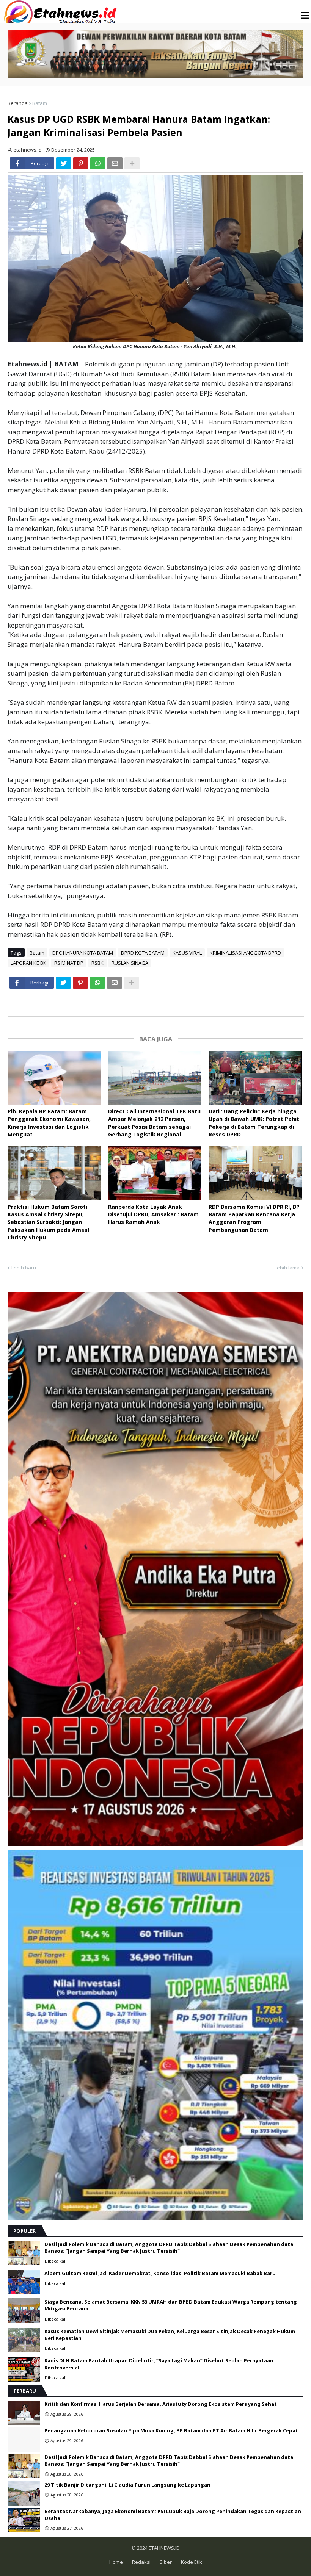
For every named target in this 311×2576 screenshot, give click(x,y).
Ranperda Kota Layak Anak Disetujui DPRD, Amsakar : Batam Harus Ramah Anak (153, 1214)
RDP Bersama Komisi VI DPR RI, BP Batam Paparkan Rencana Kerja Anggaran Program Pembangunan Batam (254, 1218)
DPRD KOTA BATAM (143, 953)
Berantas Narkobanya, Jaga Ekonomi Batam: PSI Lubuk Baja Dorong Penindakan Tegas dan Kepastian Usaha (173, 2515)
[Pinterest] (81, 163)
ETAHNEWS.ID (164, 2548)
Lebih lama (287, 1268)
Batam (40, 103)
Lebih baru (24, 1268)
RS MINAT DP (69, 963)
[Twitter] (64, 163)
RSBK (97, 963)
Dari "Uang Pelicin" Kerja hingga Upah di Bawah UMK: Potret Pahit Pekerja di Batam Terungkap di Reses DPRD (254, 1123)
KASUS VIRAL (187, 953)
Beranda (18, 103)
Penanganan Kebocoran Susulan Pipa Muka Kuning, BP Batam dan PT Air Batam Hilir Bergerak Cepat (171, 2430)
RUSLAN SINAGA (130, 963)
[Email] (115, 163)
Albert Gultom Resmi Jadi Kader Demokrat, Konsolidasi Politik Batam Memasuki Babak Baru (160, 2273)
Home (116, 2562)
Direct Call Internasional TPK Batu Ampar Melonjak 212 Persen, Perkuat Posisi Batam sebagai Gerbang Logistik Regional (154, 1123)
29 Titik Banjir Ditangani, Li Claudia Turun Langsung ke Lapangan (127, 2485)
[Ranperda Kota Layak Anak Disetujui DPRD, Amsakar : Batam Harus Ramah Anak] (155, 1173)
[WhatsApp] (98, 163)
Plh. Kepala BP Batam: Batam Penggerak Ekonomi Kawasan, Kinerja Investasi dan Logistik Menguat (49, 1123)
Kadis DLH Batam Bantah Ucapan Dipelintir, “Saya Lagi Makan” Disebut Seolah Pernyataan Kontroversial (159, 2364)
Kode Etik (192, 2562)
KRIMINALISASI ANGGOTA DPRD (245, 953)
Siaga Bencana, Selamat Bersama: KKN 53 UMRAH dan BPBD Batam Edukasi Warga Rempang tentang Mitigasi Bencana (171, 2305)
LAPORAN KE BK (28, 963)
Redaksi (141, 2562)
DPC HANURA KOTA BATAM (83, 953)
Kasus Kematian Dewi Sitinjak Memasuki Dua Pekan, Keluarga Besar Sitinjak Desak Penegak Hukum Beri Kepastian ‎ (170, 2335)
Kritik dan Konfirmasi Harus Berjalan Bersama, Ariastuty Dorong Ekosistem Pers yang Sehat (161, 2404)
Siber (166, 2562)
